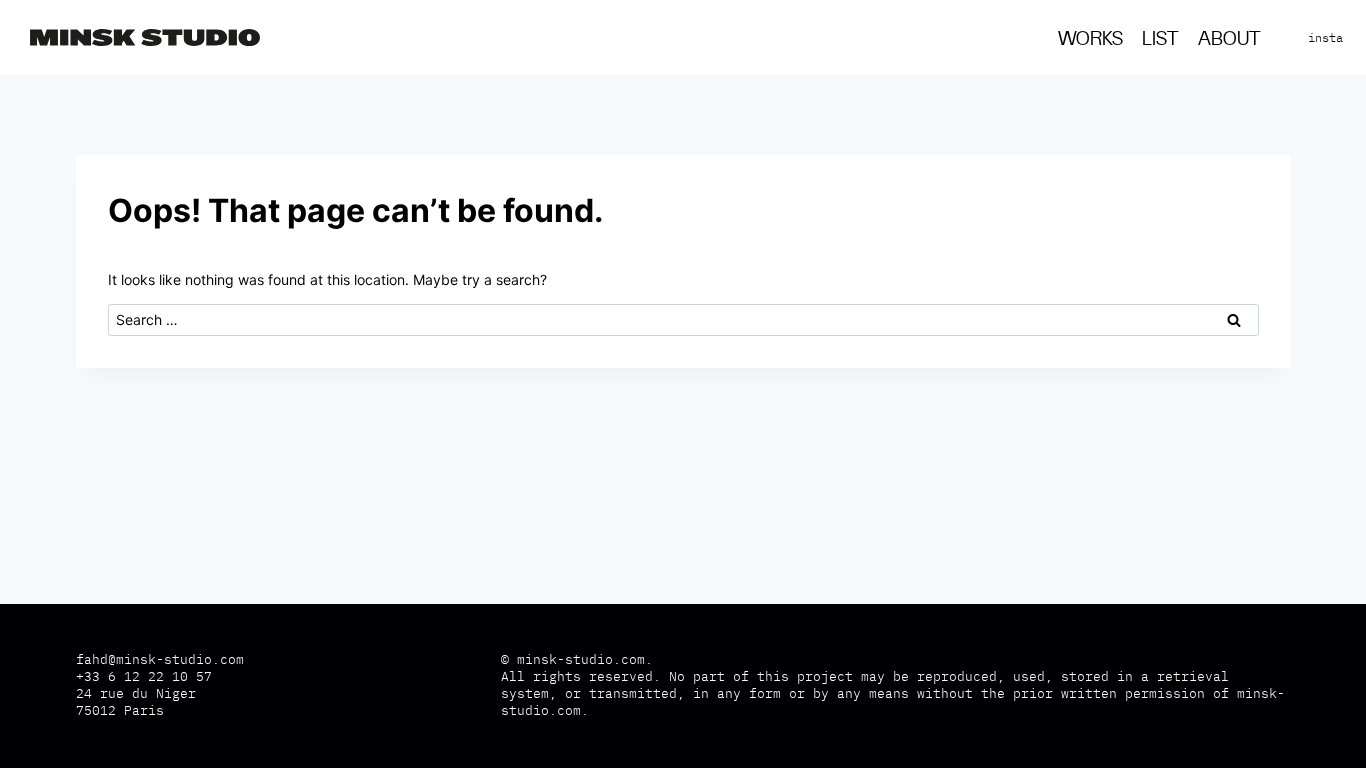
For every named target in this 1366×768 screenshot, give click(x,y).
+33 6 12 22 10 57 (144, 676)
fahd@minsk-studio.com (160, 659)
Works (1090, 39)
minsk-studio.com (581, 659)
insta (1325, 37)
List (1160, 39)
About (1229, 39)
